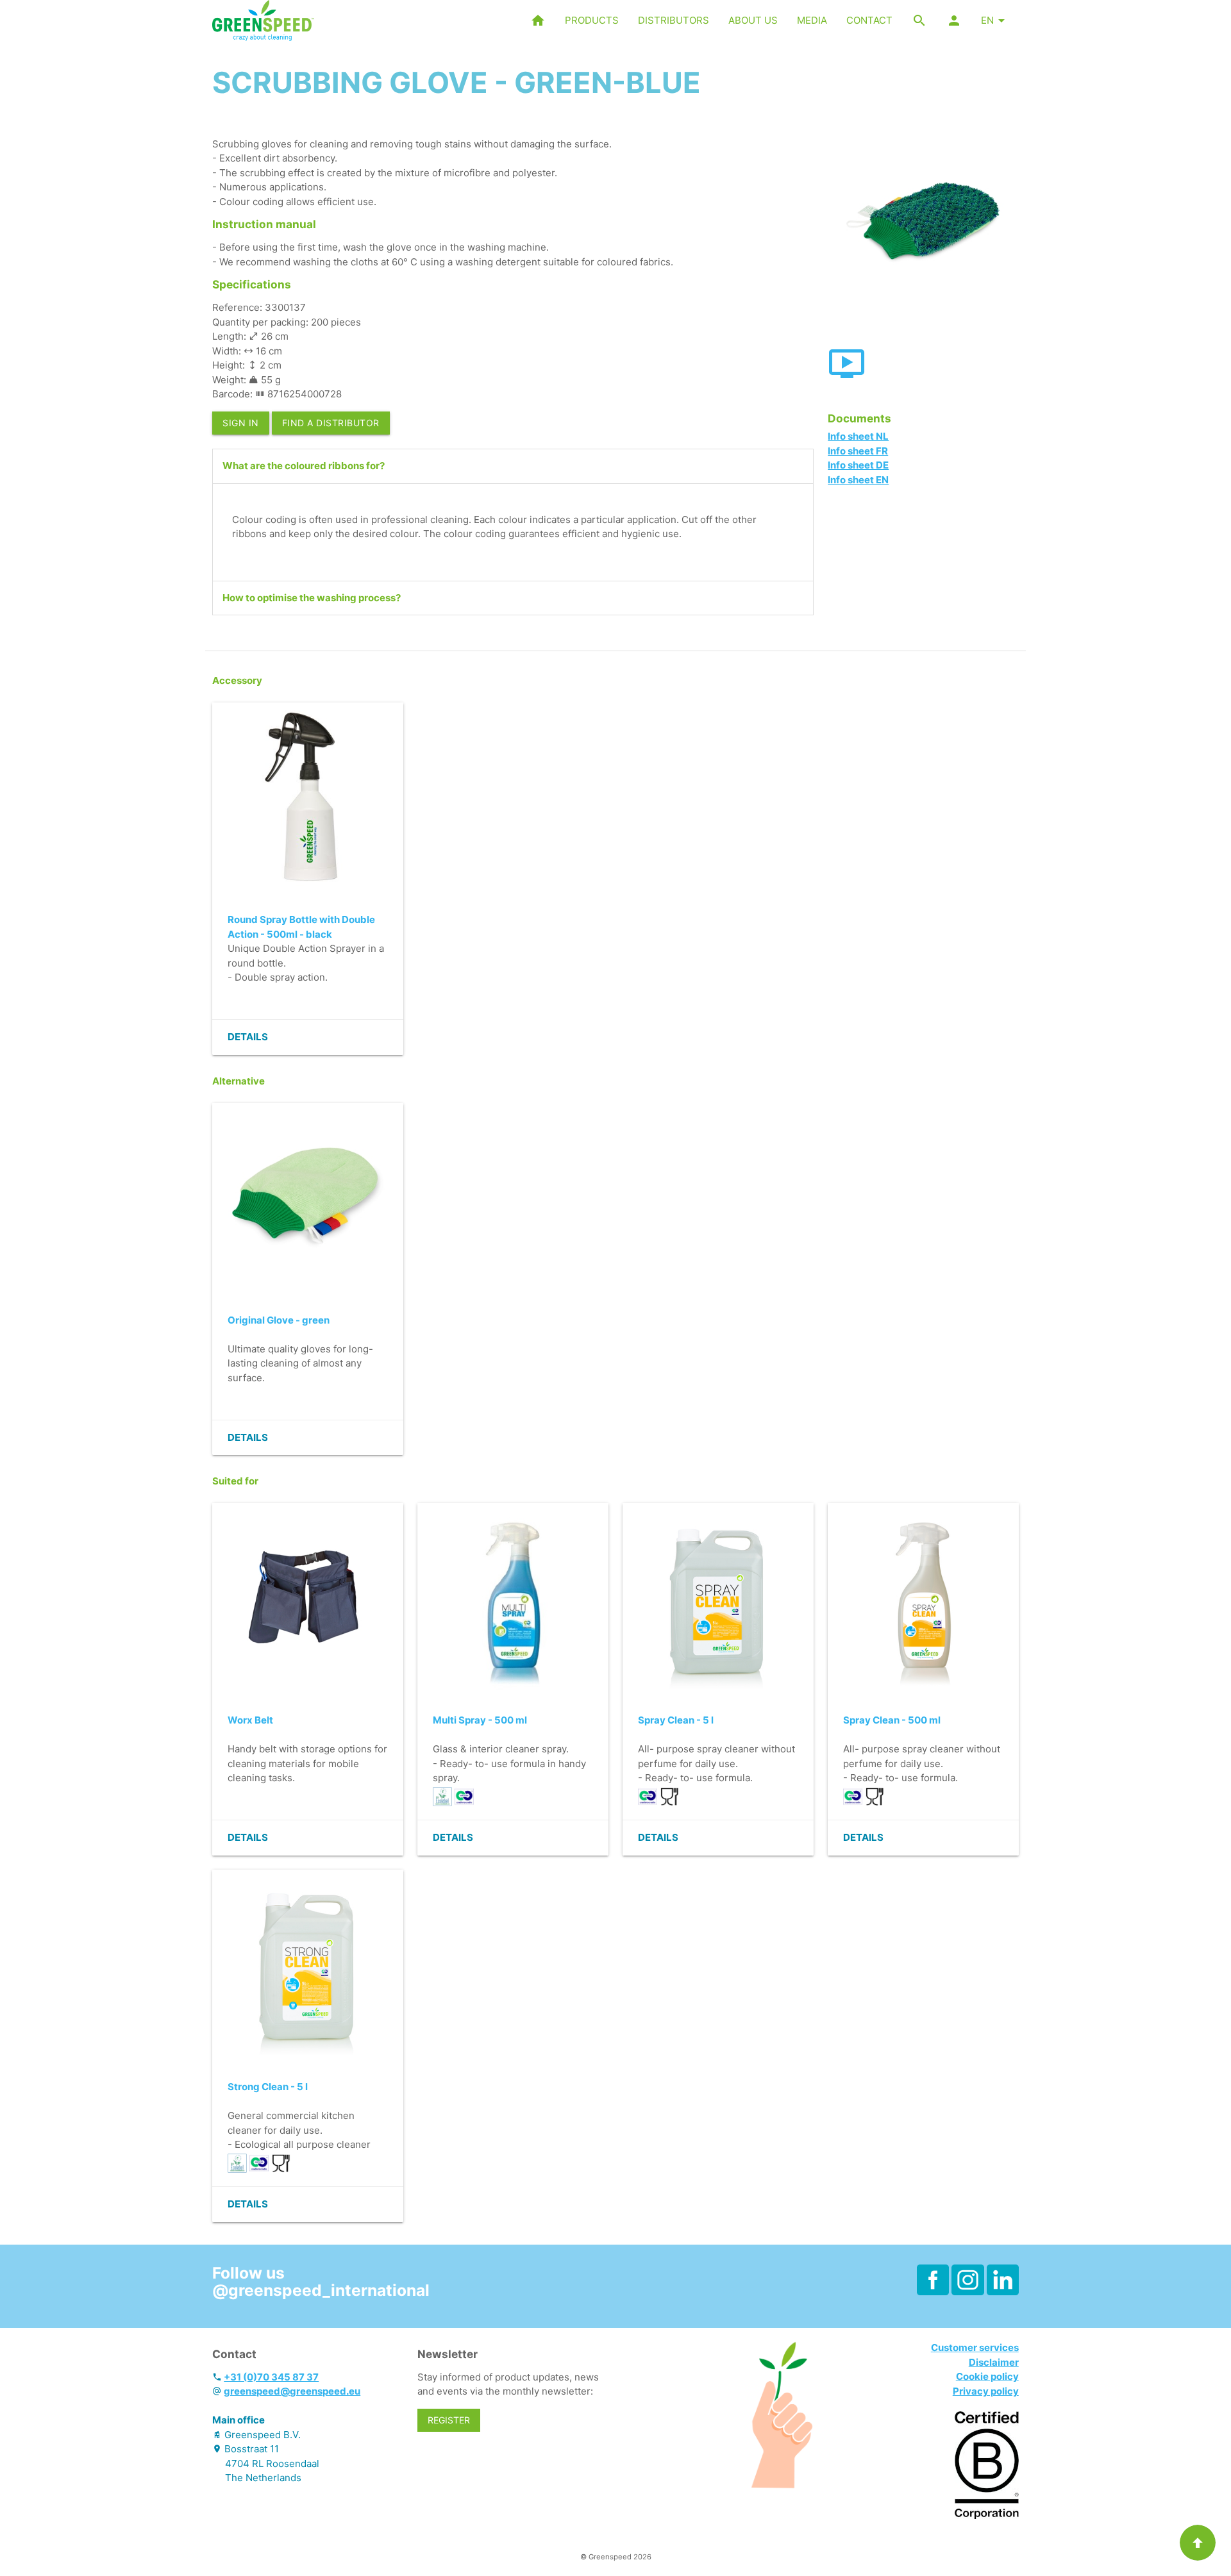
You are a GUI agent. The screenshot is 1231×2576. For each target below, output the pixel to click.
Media (812, 20)
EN (987, 20)
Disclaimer (994, 2362)
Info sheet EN (858, 480)
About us (753, 20)
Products (592, 20)
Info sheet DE (858, 465)
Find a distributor (331, 423)
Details (248, 1037)
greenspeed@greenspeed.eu (292, 2391)
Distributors (674, 20)
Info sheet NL (858, 436)
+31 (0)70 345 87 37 (271, 2377)
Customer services (975, 2347)
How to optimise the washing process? (312, 598)
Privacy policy (986, 2391)
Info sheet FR (858, 451)
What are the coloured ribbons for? (304, 466)
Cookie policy (987, 2376)
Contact (869, 20)
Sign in (241, 423)
